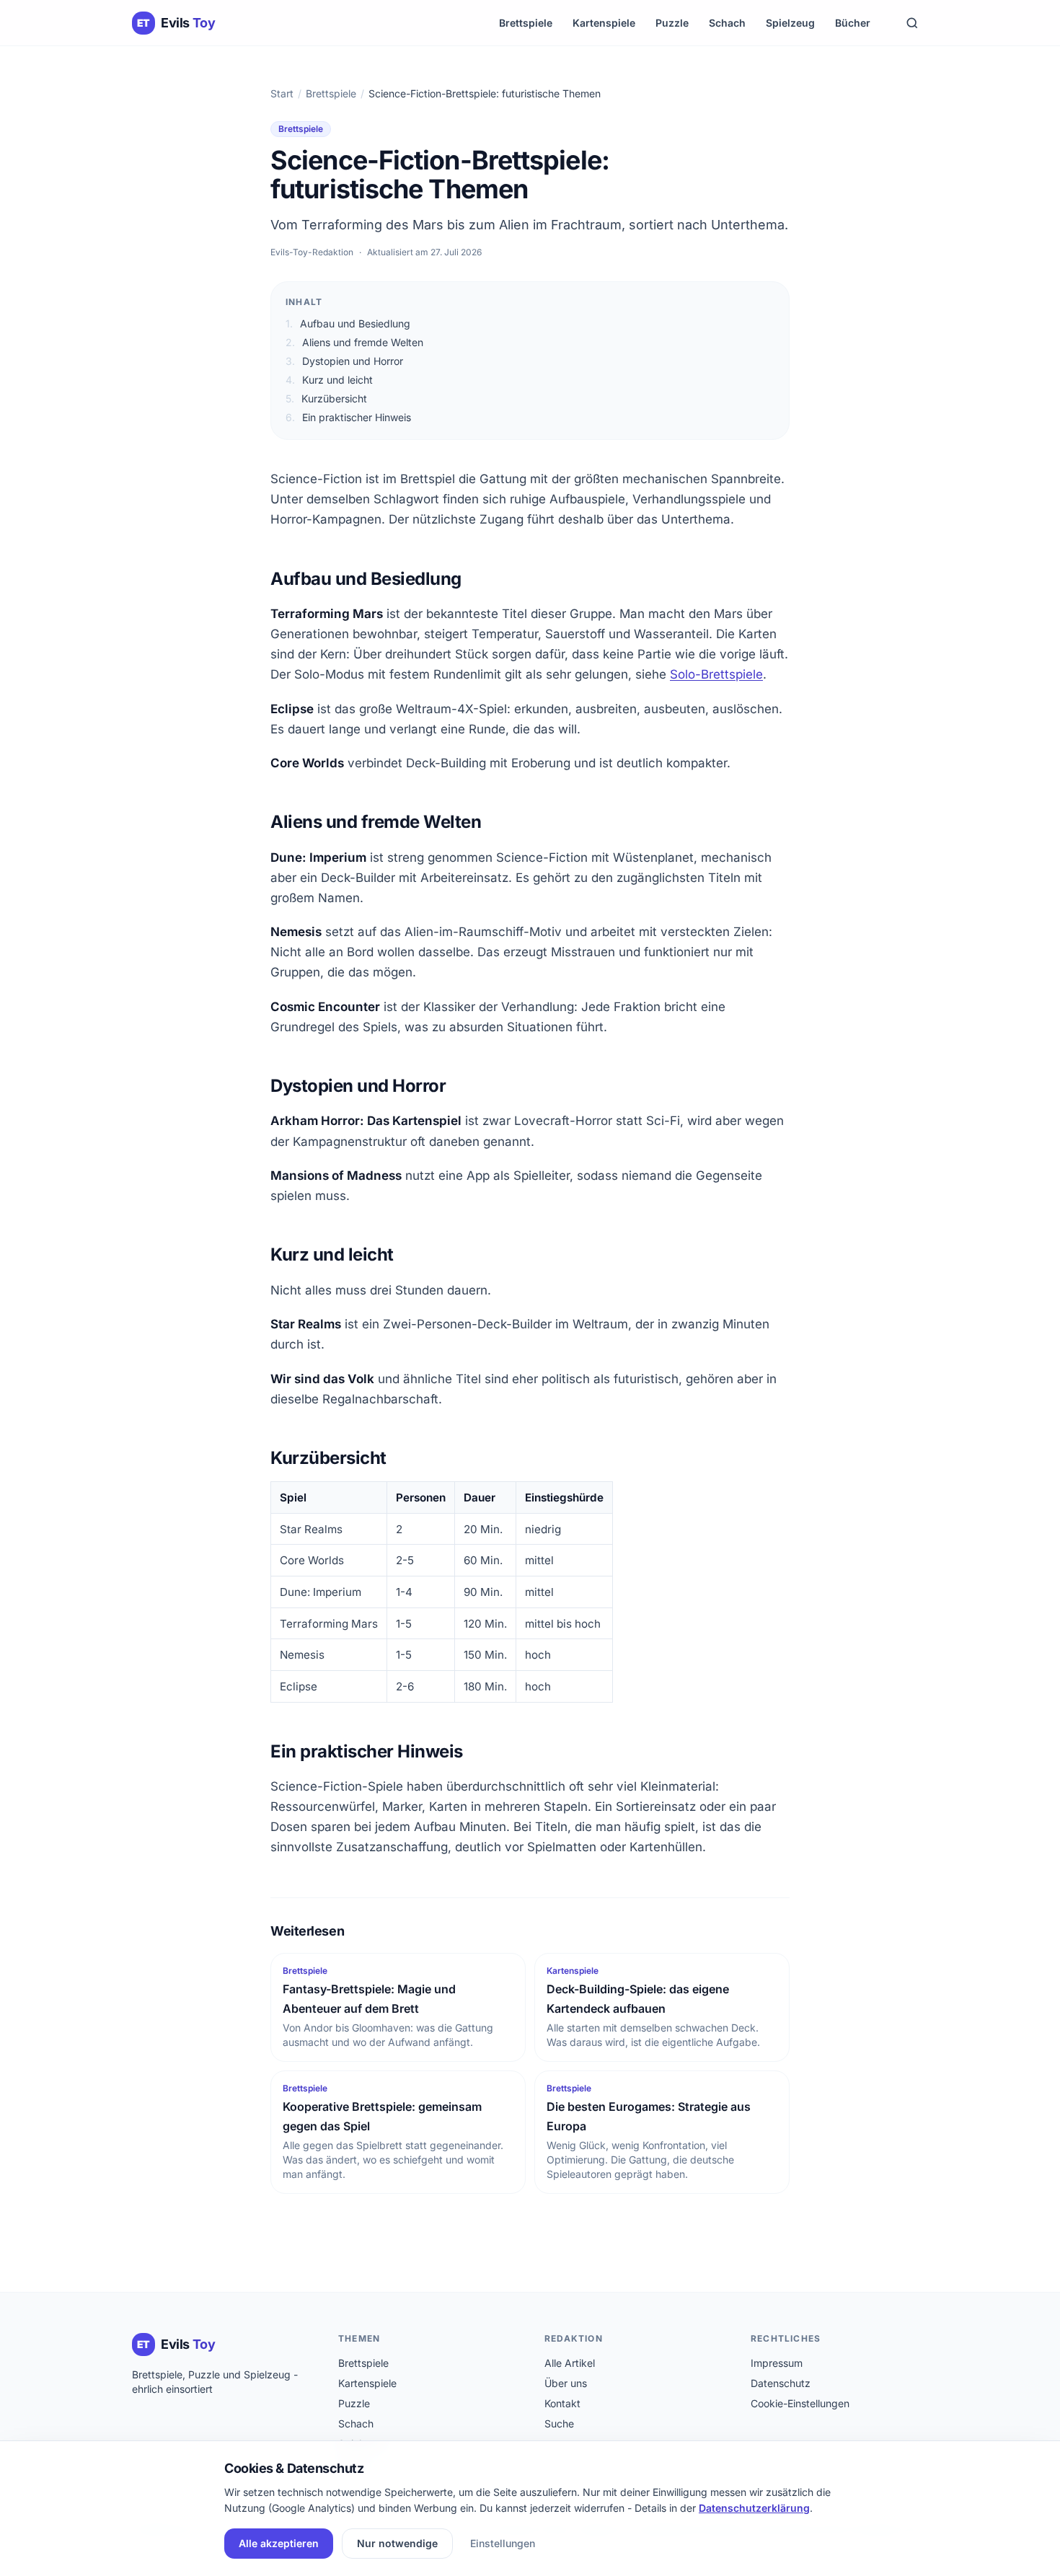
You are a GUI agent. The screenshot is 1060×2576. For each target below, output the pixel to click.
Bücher (853, 23)
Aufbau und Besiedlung (348, 323)
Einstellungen (503, 2543)
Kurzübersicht (326, 398)
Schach (727, 23)
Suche (559, 2423)
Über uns (566, 2383)
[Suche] (912, 23)
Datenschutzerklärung (754, 2508)
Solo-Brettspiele (716, 674)
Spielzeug (790, 23)
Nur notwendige (397, 2543)
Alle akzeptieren (279, 2543)
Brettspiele (526, 23)
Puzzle (672, 23)
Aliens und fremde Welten (354, 342)
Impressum (777, 2363)
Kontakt (562, 2403)
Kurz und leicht (329, 380)
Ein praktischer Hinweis (348, 417)
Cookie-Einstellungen (800, 2403)
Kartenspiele (604, 23)
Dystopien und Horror (344, 361)
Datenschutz (781, 2383)
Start (282, 93)
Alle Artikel (570, 2363)
